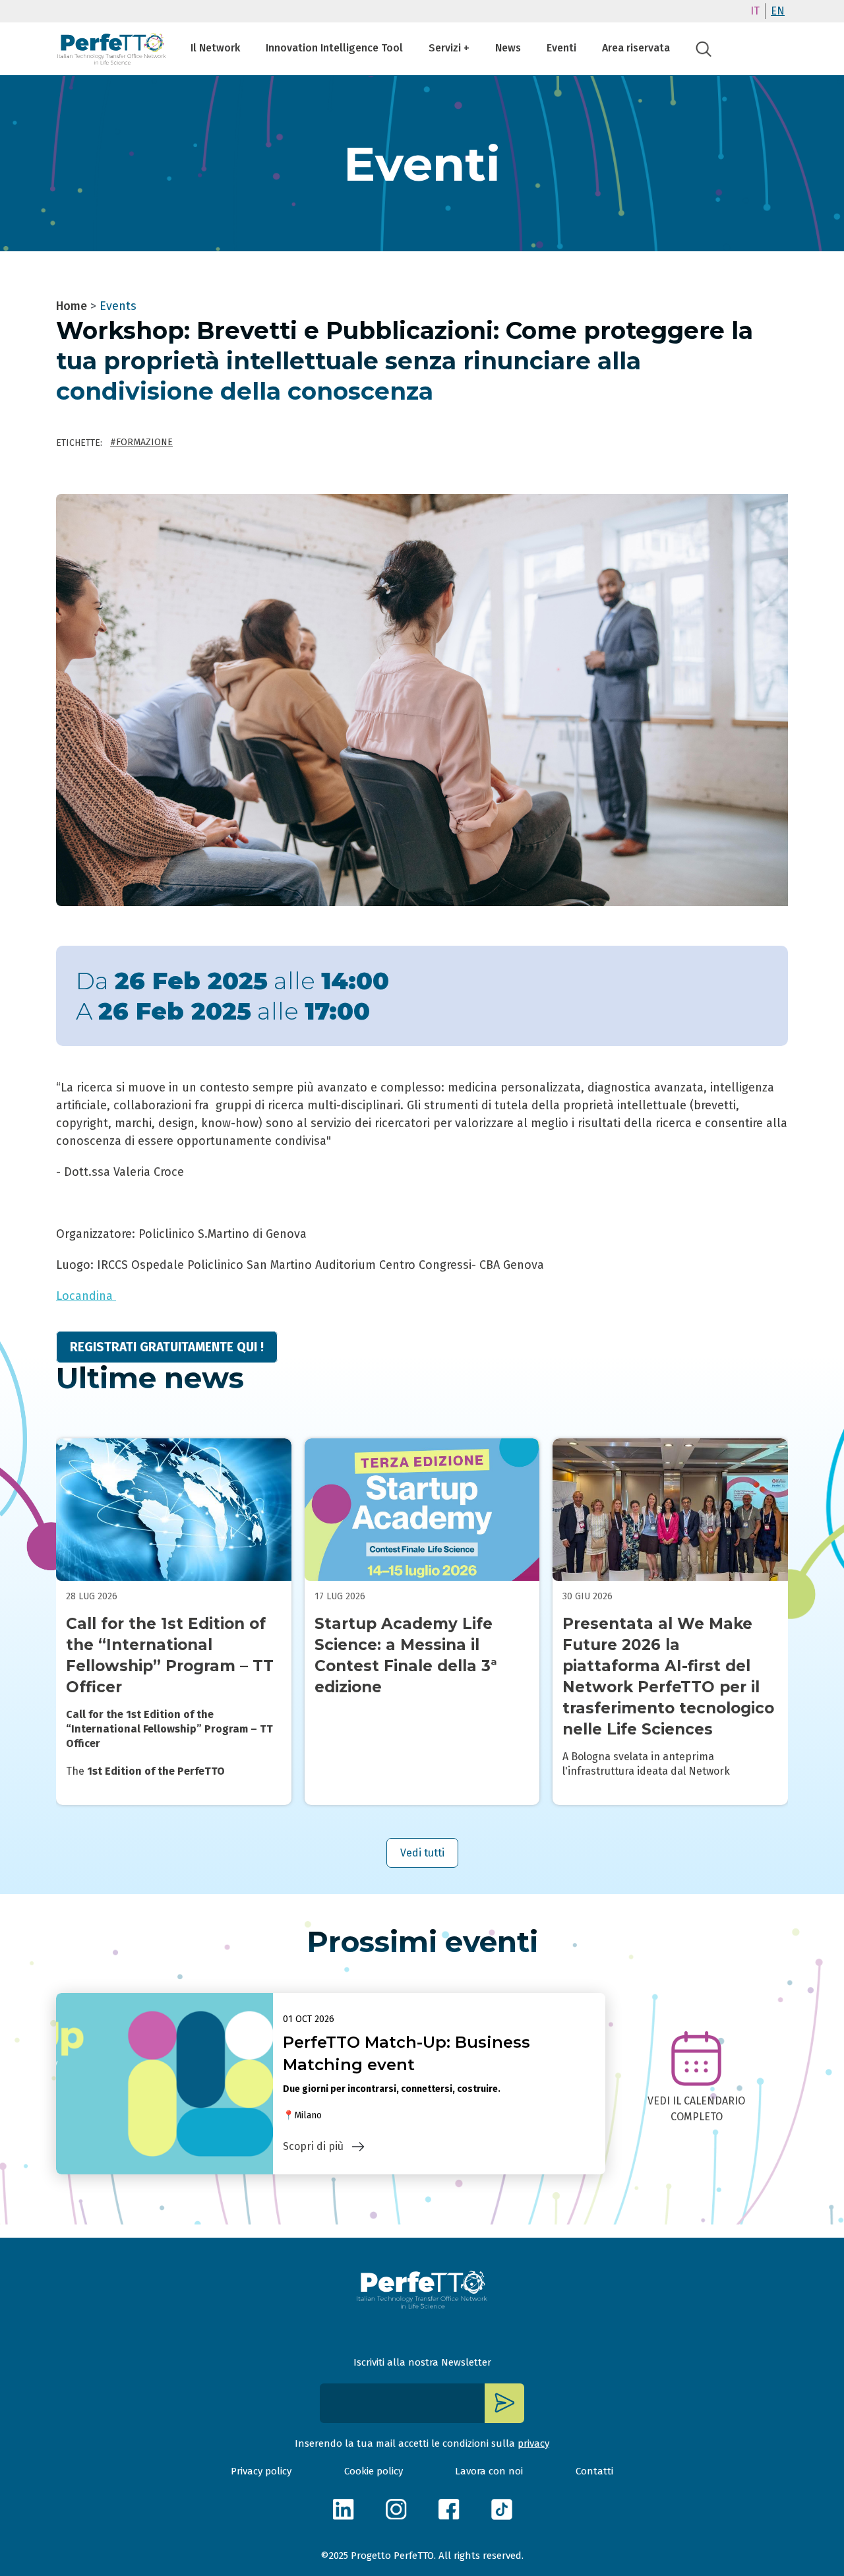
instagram (396, 2509)
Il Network (215, 48)
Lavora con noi (489, 2471)
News (508, 48)
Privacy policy (261, 2471)
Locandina (86, 1296)
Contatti (594, 2471)
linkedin (343, 2509)
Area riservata (636, 48)
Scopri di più (313, 2146)
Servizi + (449, 48)
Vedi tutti (422, 1853)
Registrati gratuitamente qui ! (167, 1347)
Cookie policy (374, 2471)
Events (118, 306)
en (778, 11)
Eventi (561, 48)
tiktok (501, 2509)
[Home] (112, 49)
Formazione (144, 442)
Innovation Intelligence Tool (334, 48)
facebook (448, 2509)
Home (72, 306)
